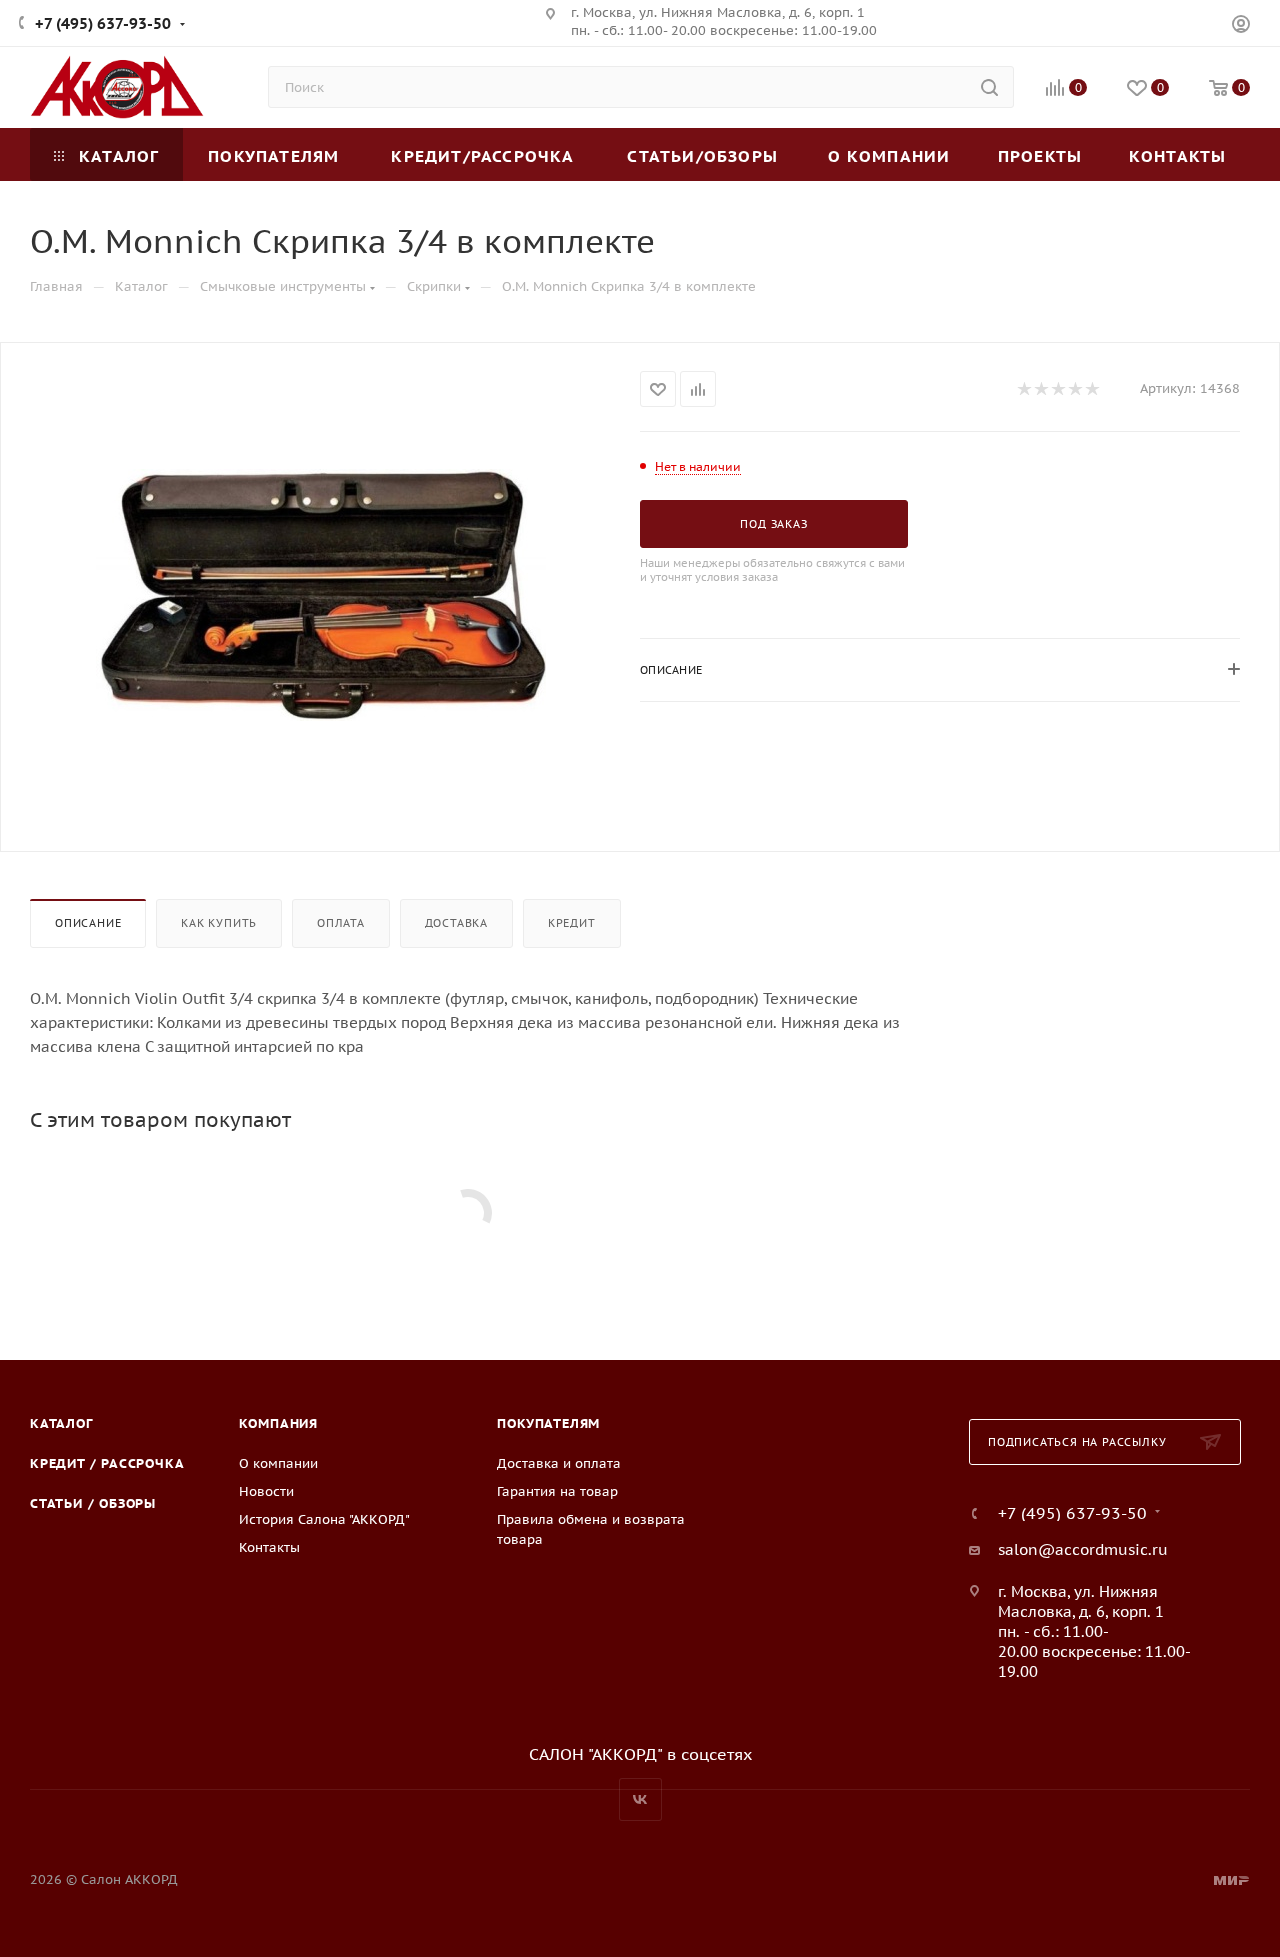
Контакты (269, 1547)
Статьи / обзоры (93, 1503)
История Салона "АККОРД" (324, 1519)
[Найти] (989, 87)
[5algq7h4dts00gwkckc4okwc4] (321, 595)
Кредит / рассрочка (107, 1463)
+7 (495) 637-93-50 (103, 23)
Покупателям (548, 1423)
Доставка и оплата (559, 1463)
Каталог (61, 1423)
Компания (278, 1423)
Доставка (456, 923)
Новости (266, 1491)
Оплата (341, 923)
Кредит (572, 923)
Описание (88, 923)
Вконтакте (640, 1799)
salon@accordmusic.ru (1083, 1549)
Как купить (219, 923)
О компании (278, 1463)
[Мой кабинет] (1241, 26)
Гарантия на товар (557, 1491)
